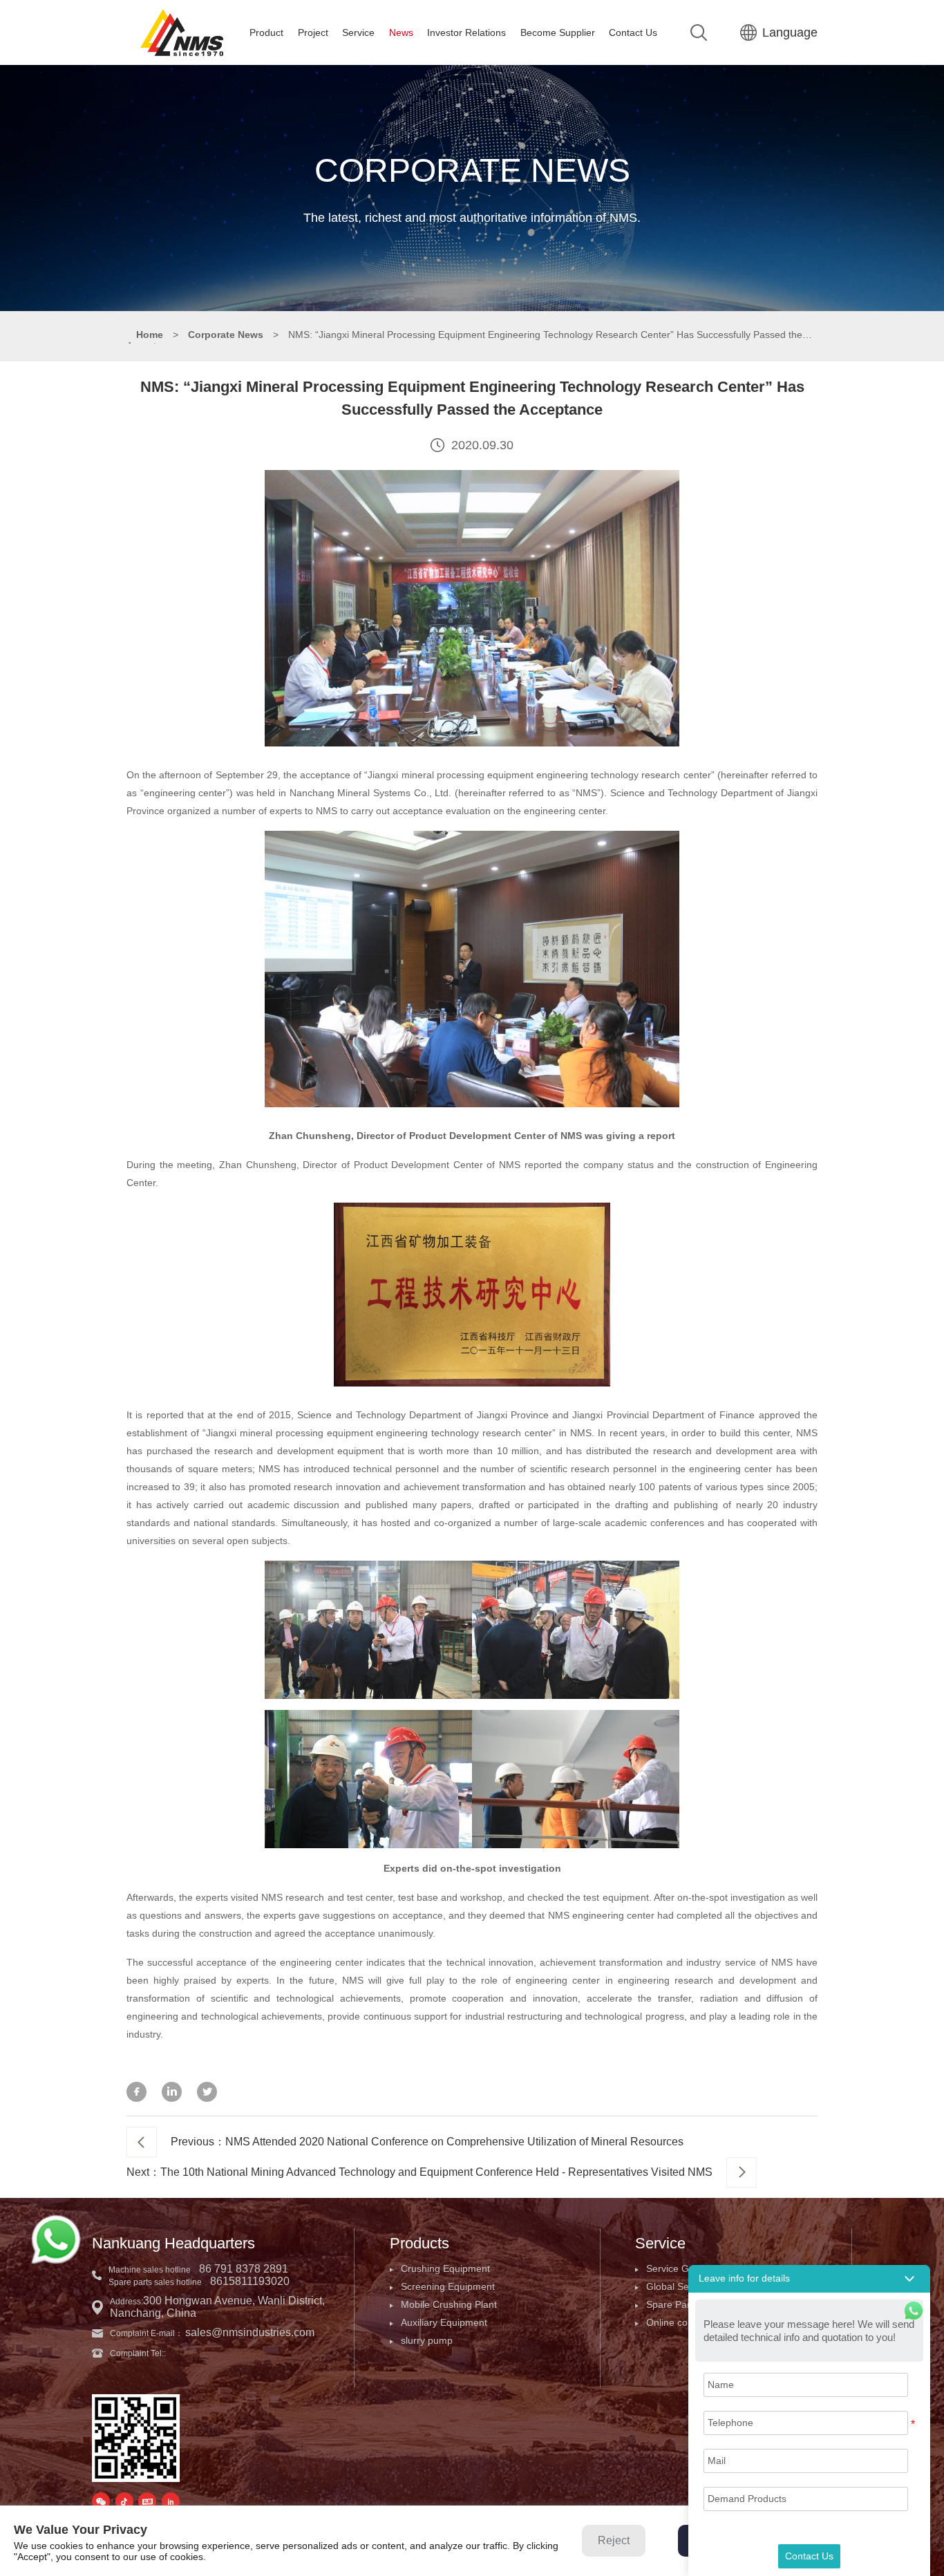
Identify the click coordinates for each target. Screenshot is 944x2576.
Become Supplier (558, 32)
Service (358, 32)
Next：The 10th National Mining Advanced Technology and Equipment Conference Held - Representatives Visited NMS (419, 2172)
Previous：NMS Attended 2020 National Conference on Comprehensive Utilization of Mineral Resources (427, 2142)
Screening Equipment (448, 2286)
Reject (614, 2540)
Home (150, 335)
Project (313, 32)
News (401, 32)
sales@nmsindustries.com (250, 2332)
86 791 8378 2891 (244, 2269)
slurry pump (427, 2340)
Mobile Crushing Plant (449, 2304)
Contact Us (633, 32)
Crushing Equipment (445, 2268)
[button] (809, 2279)
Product (266, 32)
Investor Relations (466, 32)
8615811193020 (250, 2281)
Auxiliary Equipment (444, 2322)
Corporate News (226, 335)
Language (790, 32)
